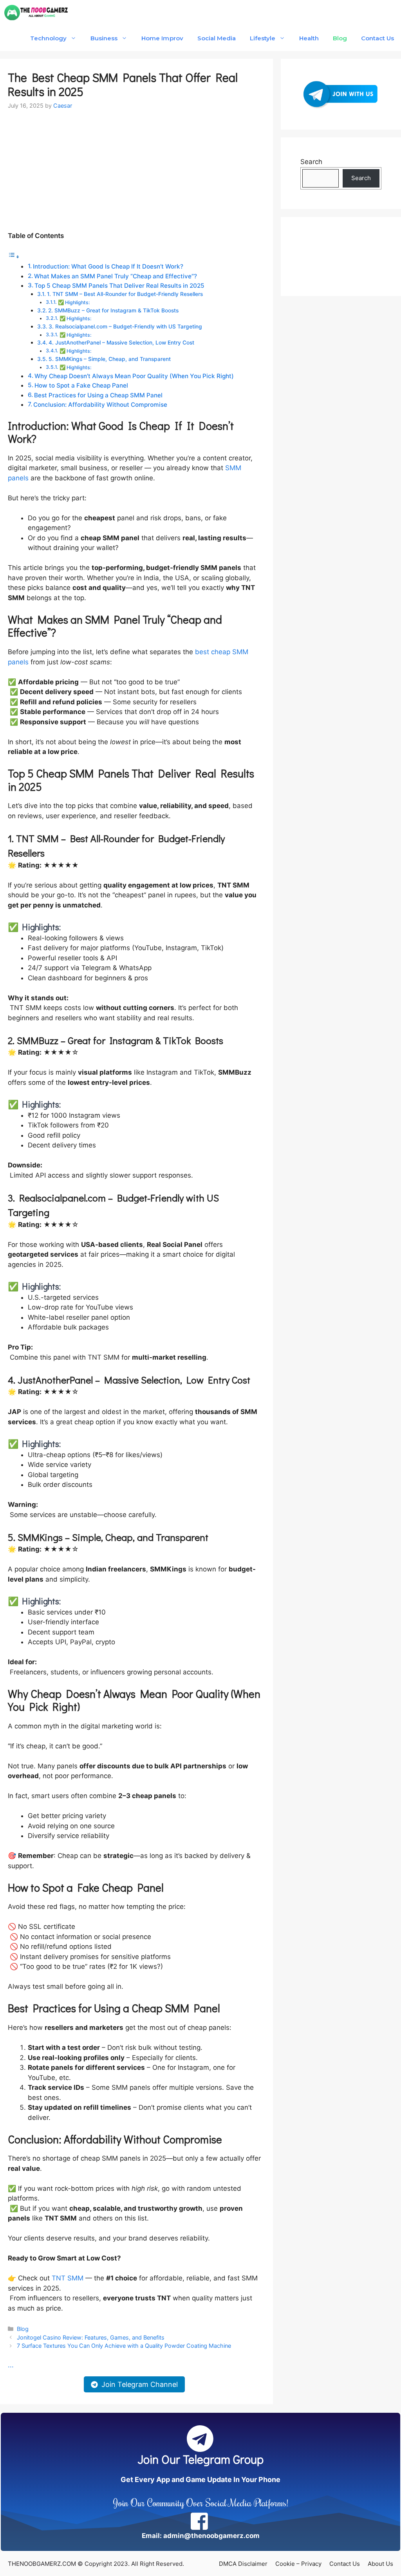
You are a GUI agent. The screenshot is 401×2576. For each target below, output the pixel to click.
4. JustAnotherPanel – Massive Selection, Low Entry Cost (121, 343)
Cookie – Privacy (298, 2564)
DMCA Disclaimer (243, 2564)
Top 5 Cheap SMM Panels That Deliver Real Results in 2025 (119, 286)
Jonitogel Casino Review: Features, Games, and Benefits (91, 2337)
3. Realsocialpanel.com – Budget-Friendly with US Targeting (125, 327)
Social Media (217, 38)
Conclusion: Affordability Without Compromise (100, 405)
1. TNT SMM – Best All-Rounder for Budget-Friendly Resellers (125, 294)
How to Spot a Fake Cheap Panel (81, 385)
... (11, 2365)
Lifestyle (263, 38)
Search (311, 162)
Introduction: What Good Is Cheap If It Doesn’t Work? (108, 266)
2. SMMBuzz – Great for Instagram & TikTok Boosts (113, 310)
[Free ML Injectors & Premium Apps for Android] (36, 13)
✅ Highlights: (74, 302)
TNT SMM (68, 2278)
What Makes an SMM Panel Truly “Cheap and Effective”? (116, 276)
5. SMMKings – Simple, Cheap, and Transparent (110, 359)
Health (309, 38)
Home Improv (162, 38)
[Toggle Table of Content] (14, 256)
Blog (340, 38)
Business (104, 38)
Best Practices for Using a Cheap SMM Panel (98, 395)
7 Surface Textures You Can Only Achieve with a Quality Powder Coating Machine (124, 2346)
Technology (48, 38)
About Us (380, 2564)
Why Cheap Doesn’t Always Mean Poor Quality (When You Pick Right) (134, 376)
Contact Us (378, 38)
